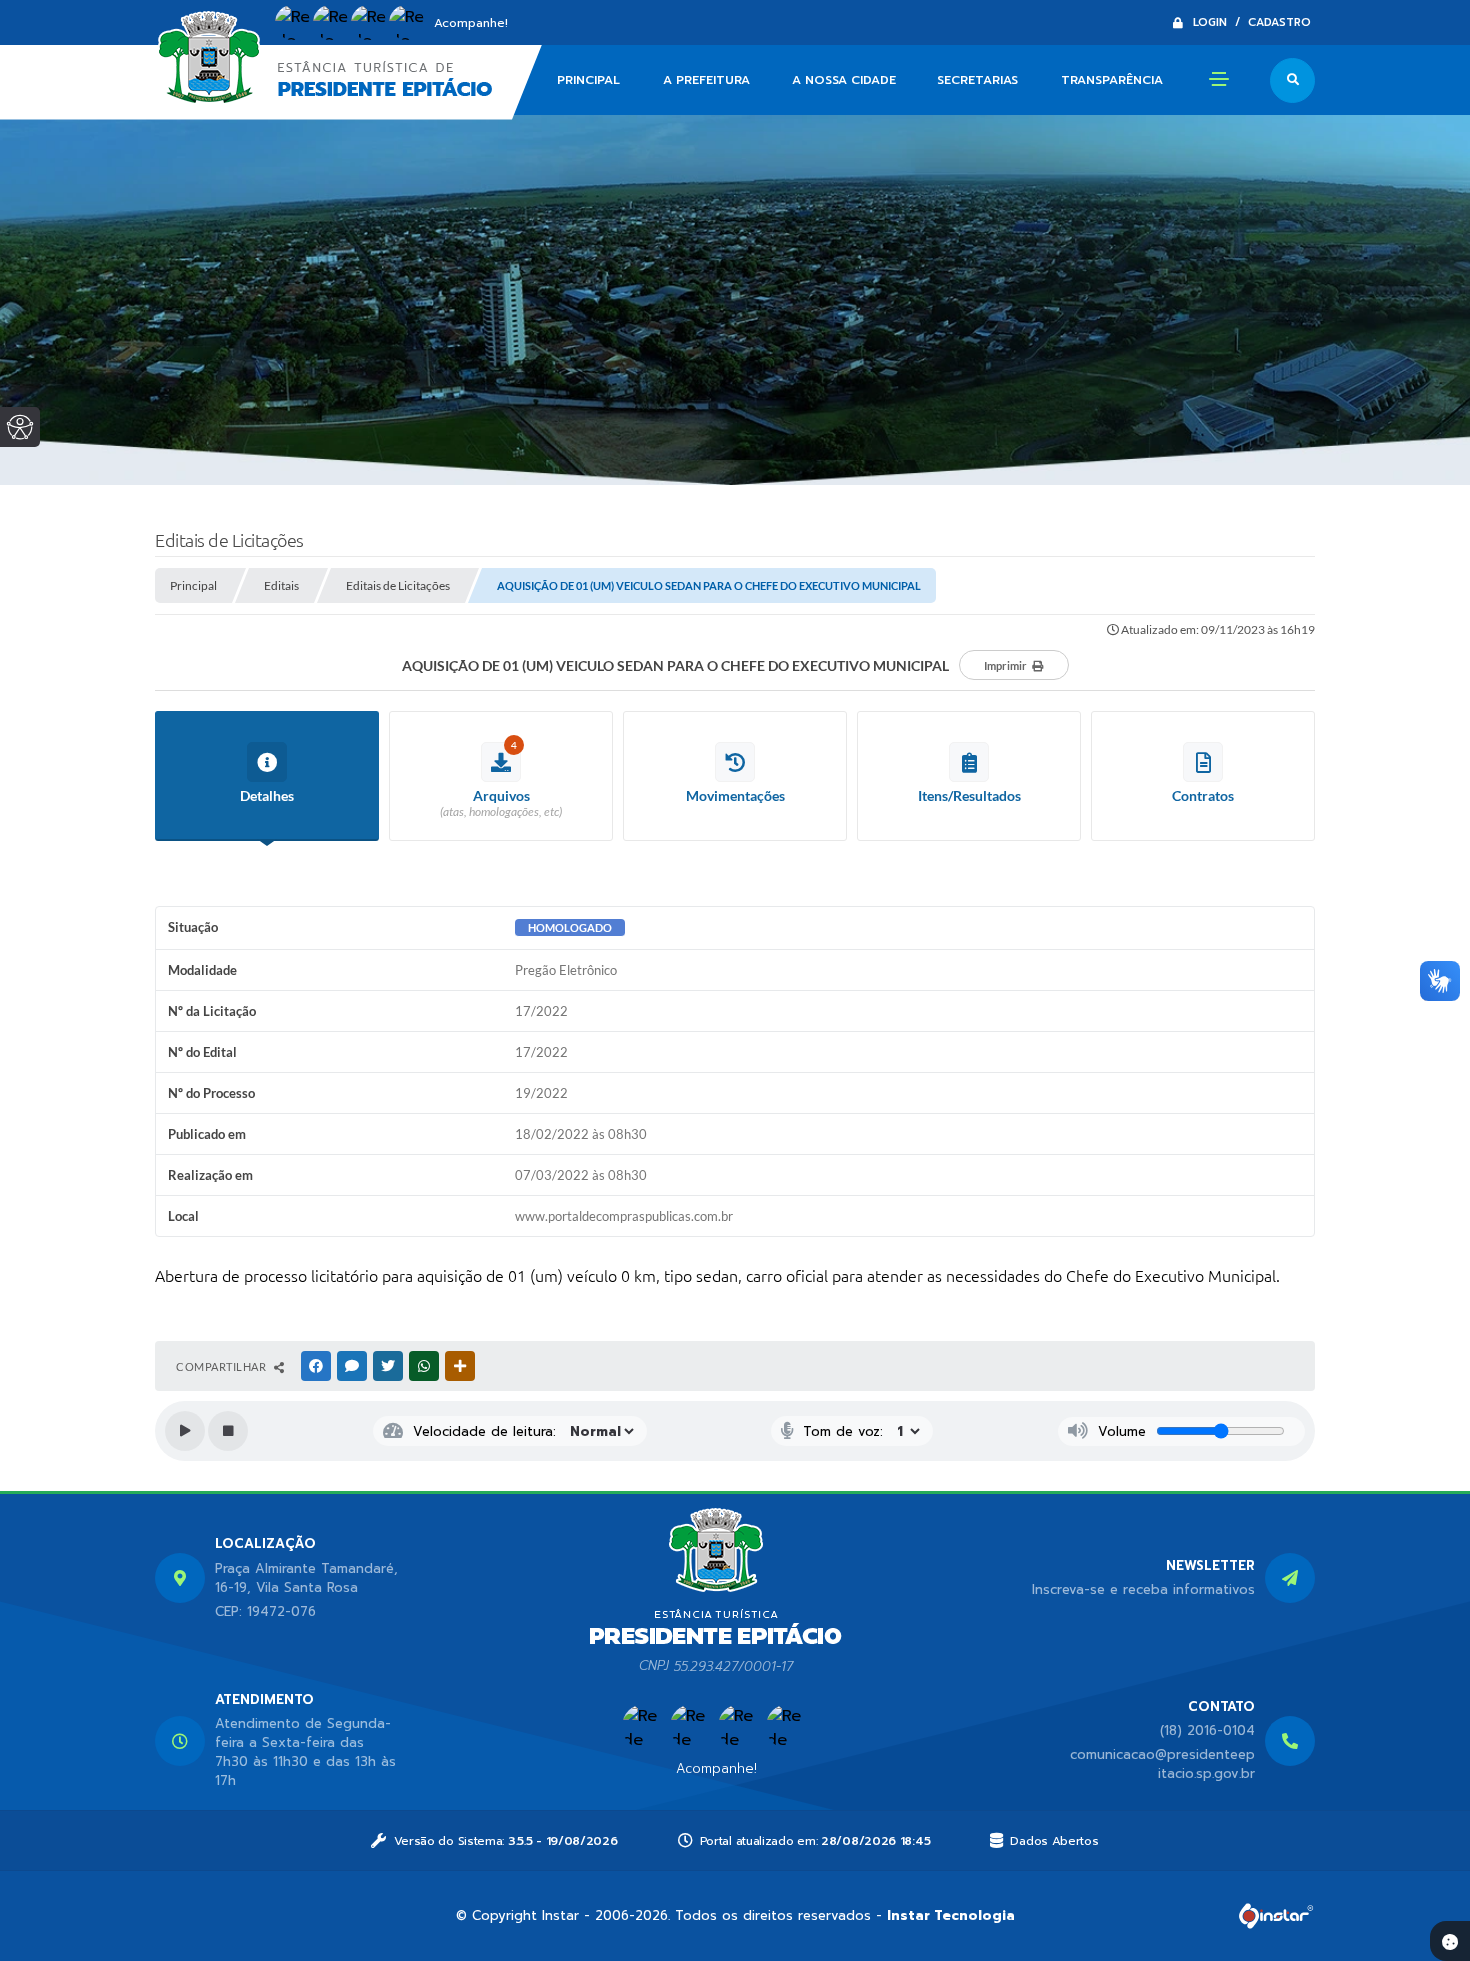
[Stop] (228, 1431)
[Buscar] (1292, 80)
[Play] (185, 1431)
